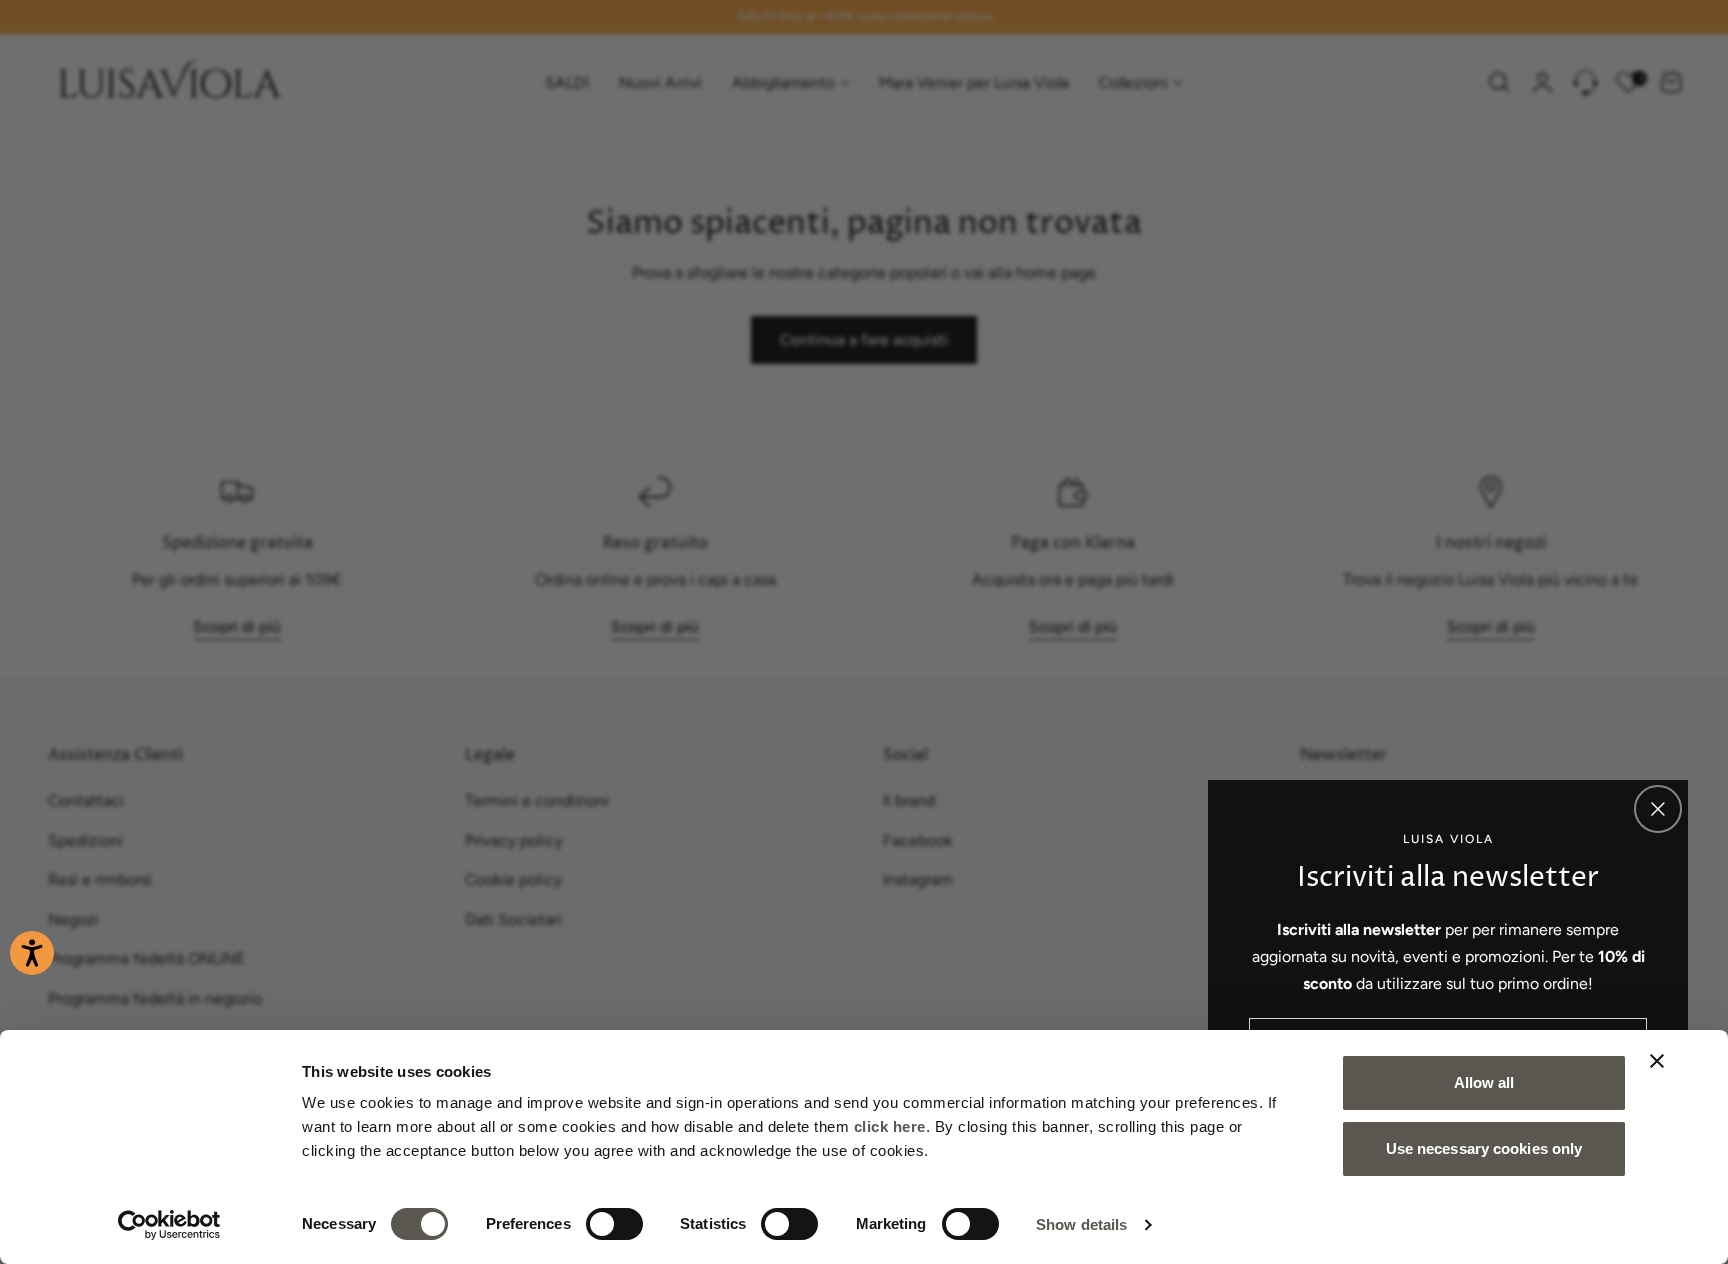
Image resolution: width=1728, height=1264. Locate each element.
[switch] (614, 1224)
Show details (1081, 1224)
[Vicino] (1658, 809)
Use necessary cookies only (1484, 1148)
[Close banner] (1657, 1061)
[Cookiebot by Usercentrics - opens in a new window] (169, 1225)
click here (890, 1126)
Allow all (1484, 1082)
